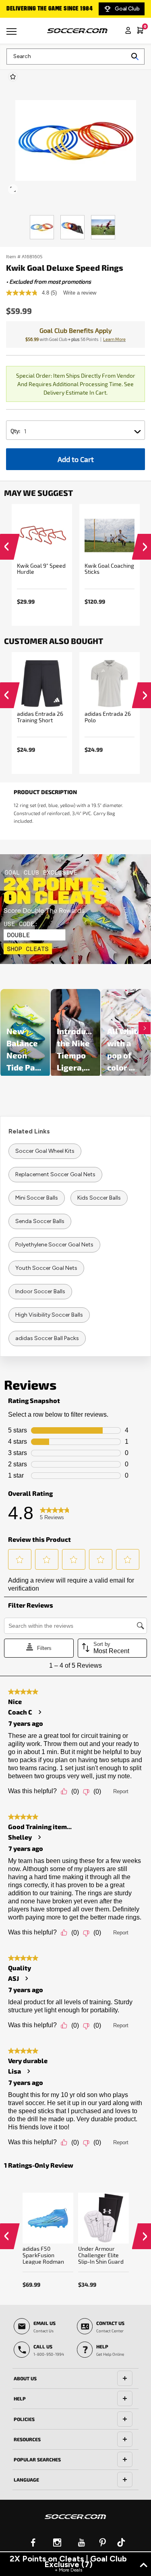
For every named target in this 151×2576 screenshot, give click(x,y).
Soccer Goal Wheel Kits (45, 1151)
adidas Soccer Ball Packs (47, 1338)
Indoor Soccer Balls (40, 1291)
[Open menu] (12, 34)
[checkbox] (13, 77)
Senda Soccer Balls (40, 1221)
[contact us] (75, 2522)
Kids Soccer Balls (99, 1198)
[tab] (75, 2379)
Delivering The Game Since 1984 (50, 9)
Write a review (80, 293)
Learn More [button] (114, 339)
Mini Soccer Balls (37, 1198)
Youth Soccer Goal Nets (46, 1268)
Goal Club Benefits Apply (75, 330)
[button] (6, 549)
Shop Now (75, 909)
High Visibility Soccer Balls (49, 1315)
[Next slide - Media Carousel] (145, 1028)
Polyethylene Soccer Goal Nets (54, 1245)
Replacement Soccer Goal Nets (55, 1174)
